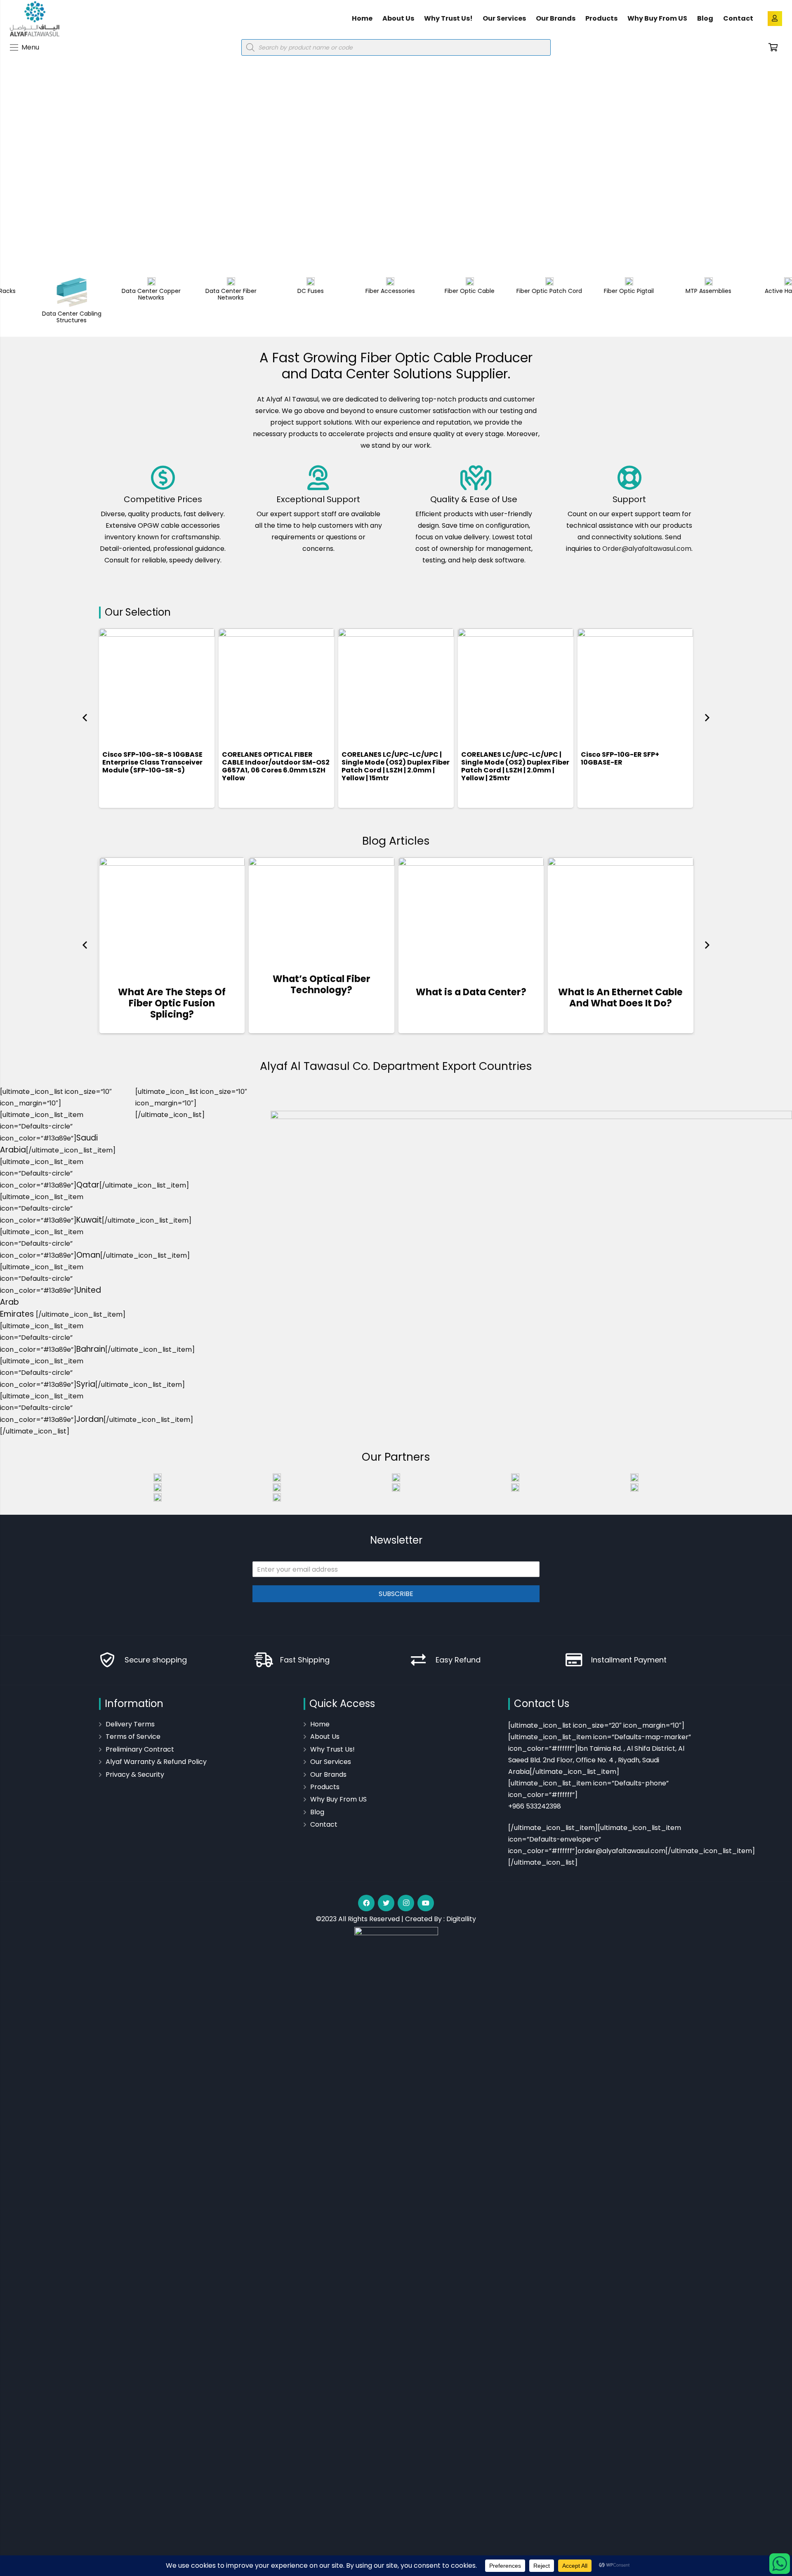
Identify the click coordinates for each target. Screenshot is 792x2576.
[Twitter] (386, 1903)
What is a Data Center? (471, 992)
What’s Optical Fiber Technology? (322, 984)
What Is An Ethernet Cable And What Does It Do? (620, 998)
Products (325, 1787)
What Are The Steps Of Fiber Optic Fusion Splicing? (172, 1003)
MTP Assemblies (675, 291)
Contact (324, 1824)
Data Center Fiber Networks (197, 294)
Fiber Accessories (356, 291)
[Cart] (773, 47)
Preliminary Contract (140, 1749)
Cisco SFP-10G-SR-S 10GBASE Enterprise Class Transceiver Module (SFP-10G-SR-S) (152, 762)
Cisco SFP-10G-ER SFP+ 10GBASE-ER (620, 758)
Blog (317, 1812)
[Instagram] (406, 1903)
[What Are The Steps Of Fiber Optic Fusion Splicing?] (172, 916)
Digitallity (461, 1919)
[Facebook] (366, 1903)
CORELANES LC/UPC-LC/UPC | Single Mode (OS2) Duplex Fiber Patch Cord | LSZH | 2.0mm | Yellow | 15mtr (396, 766)
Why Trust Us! (332, 1749)
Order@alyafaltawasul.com (647, 549)
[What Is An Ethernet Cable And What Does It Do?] (621, 916)
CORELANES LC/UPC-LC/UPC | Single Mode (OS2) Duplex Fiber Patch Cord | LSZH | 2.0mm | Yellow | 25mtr (515, 766)
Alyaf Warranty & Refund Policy (156, 1762)
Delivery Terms (130, 1724)
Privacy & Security (135, 1774)
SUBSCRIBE (396, 1594)
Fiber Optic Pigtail (595, 291)
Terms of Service (133, 1737)
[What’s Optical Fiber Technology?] (322, 909)
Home (320, 1724)
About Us (325, 1737)
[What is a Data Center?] (471, 916)
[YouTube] (426, 1903)
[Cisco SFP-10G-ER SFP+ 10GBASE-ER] (635, 686)
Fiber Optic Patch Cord (515, 291)
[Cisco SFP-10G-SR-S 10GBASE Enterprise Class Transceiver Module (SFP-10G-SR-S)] (157, 686)
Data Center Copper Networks (117, 294)
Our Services (331, 1762)
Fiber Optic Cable (436, 291)
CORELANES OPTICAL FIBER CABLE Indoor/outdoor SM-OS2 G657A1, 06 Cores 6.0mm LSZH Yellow (276, 766)
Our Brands (328, 1774)
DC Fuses (277, 291)
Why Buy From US (338, 1799)
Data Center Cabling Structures (38, 317)
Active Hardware (754, 291)
